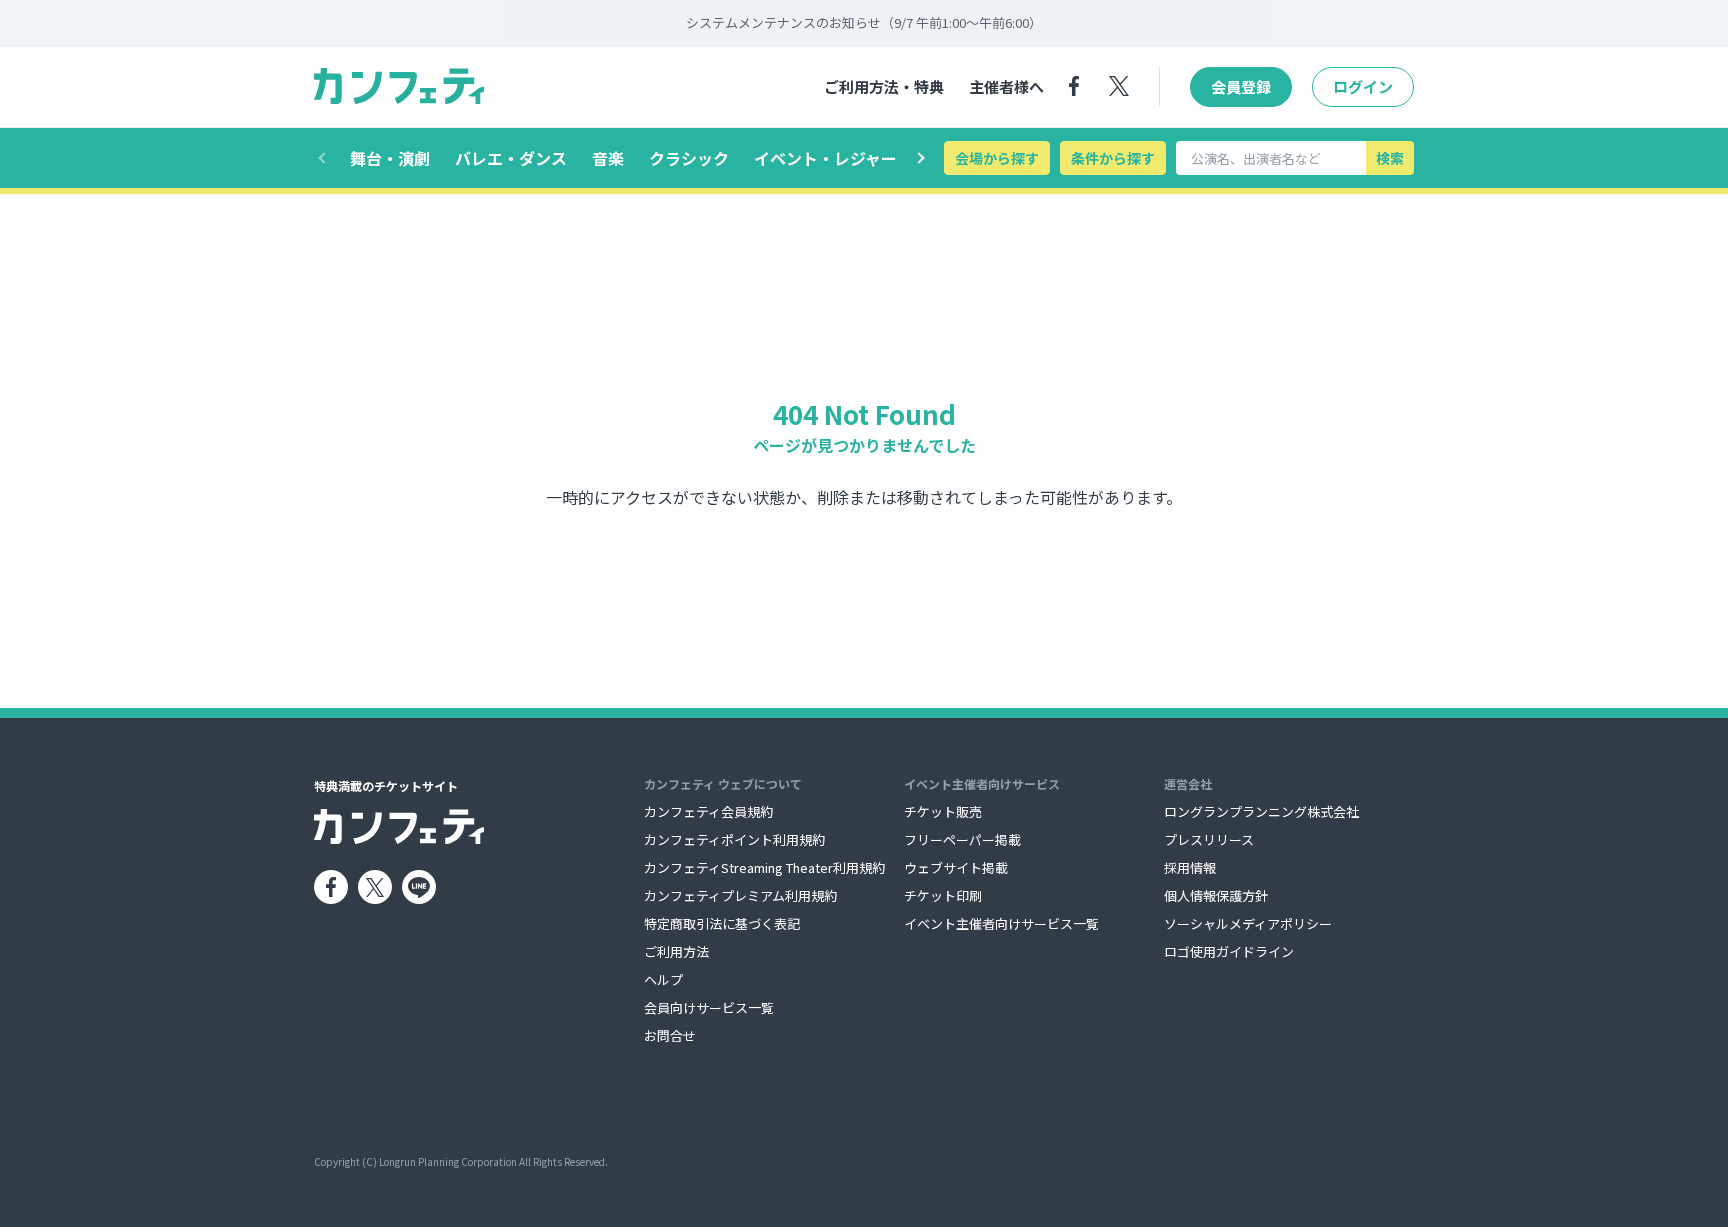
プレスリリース (1209, 839)
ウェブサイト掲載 (956, 867)
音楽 (608, 158)
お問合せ (670, 1035)
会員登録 (1241, 86)
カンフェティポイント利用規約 (734, 839)
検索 (1390, 158)
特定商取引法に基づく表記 (722, 923)
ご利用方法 (676, 951)
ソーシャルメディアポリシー (1248, 923)
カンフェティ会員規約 (708, 811)
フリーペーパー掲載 (962, 839)
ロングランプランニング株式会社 (1261, 811)
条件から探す (1113, 158)
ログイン (1363, 86)
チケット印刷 (943, 895)
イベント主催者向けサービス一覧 (1001, 923)
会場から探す (997, 158)
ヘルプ (663, 979)
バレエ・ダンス (511, 158)
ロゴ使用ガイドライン (1229, 951)
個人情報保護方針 (1216, 895)
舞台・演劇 (390, 158)
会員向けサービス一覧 (709, 1007)
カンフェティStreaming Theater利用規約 (764, 867)
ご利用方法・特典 (884, 86)
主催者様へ (1006, 86)
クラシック (689, 158)
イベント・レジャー (825, 158)
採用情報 (1190, 867)
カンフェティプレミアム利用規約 (740, 895)
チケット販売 (943, 811)
